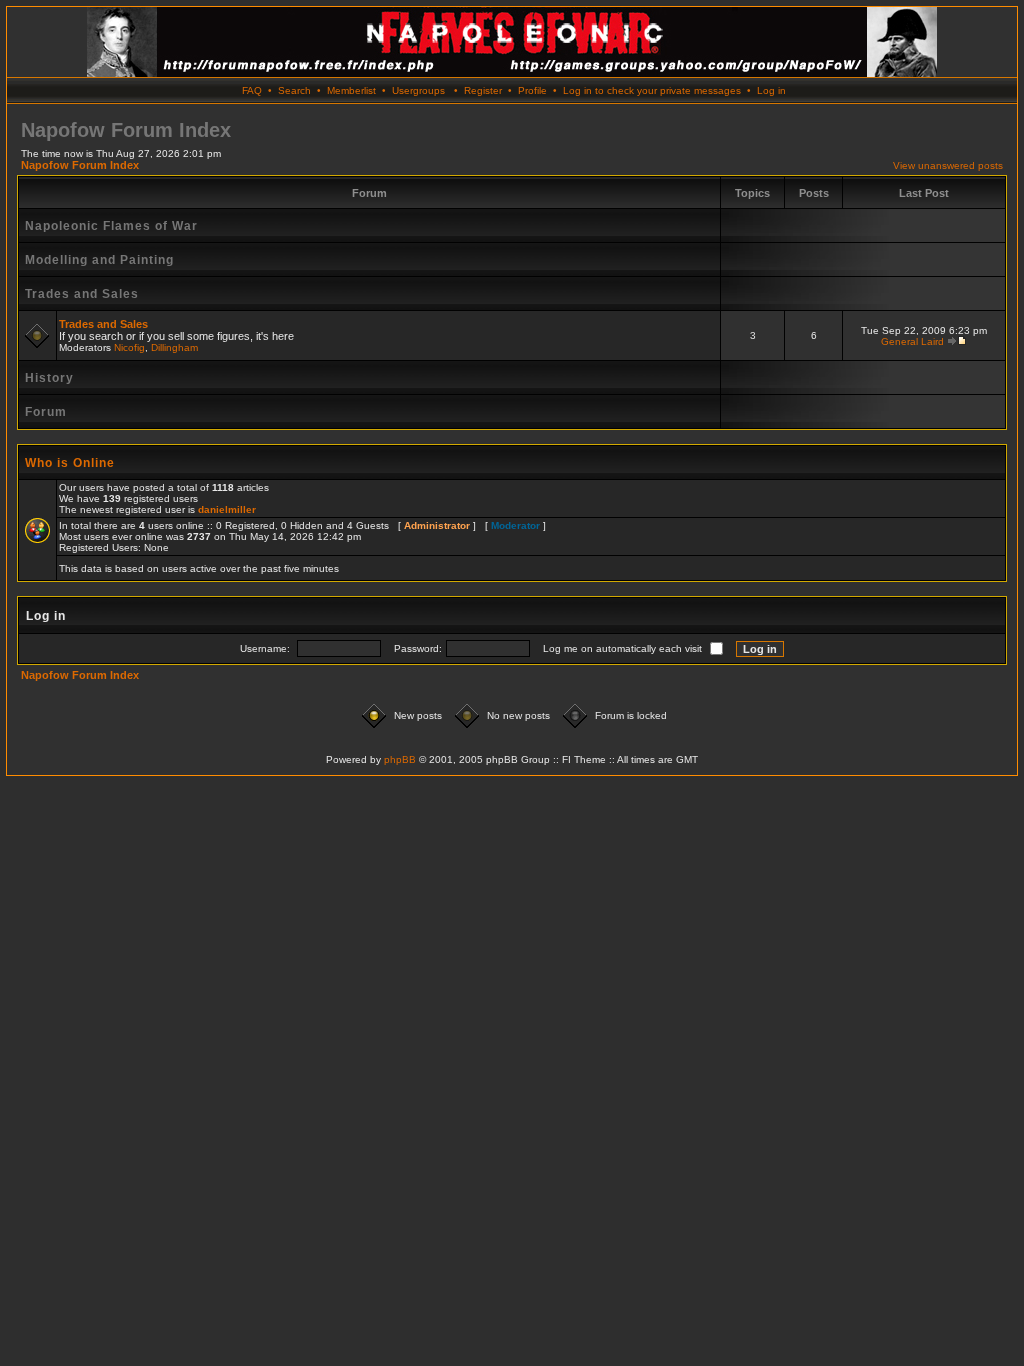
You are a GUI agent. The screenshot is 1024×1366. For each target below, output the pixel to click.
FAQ (252, 90)
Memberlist (351, 90)
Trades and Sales (82, 294)
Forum (46, 412)
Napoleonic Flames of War (111, 226)
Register (483, 90)
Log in (771, 90)
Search (294, 90)
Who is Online (70, 463)
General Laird (912, 341)
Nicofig (129, 347)
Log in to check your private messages (652, 90)
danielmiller (227, 509)
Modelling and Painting (99, 260)
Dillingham (174, 347)
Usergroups (418, 90)
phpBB (400, 759)
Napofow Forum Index (80, 165)
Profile (532, 90)
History (49, 378)
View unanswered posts (948, 165)
